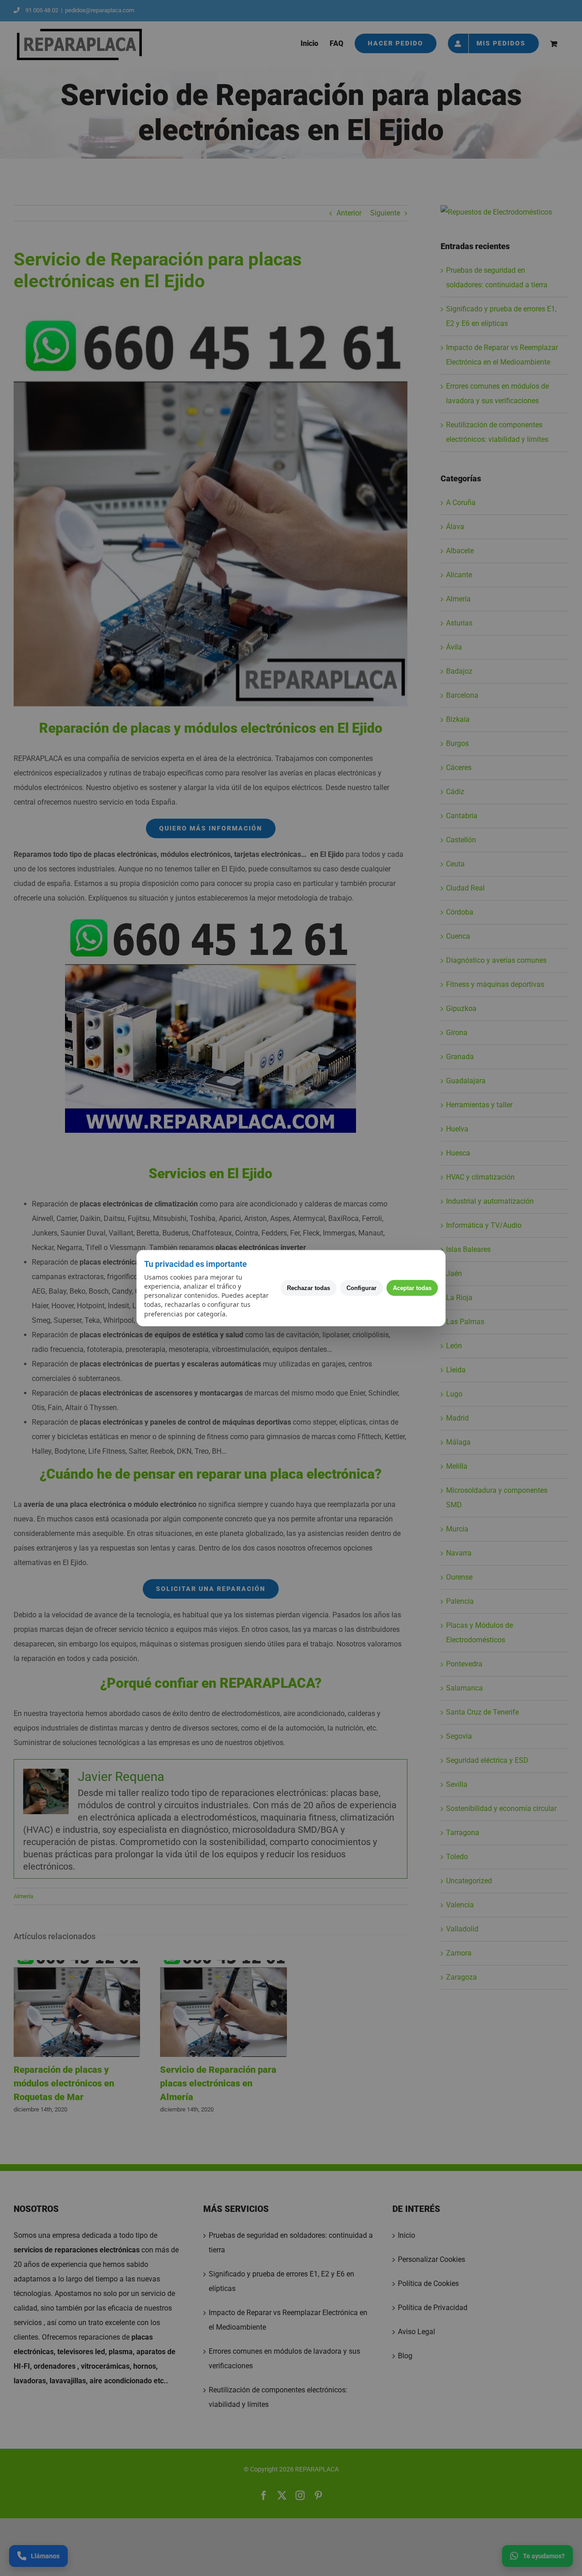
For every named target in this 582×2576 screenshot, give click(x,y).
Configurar (361, 1288)
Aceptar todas (412, 1288)
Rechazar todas (309, 1288)
